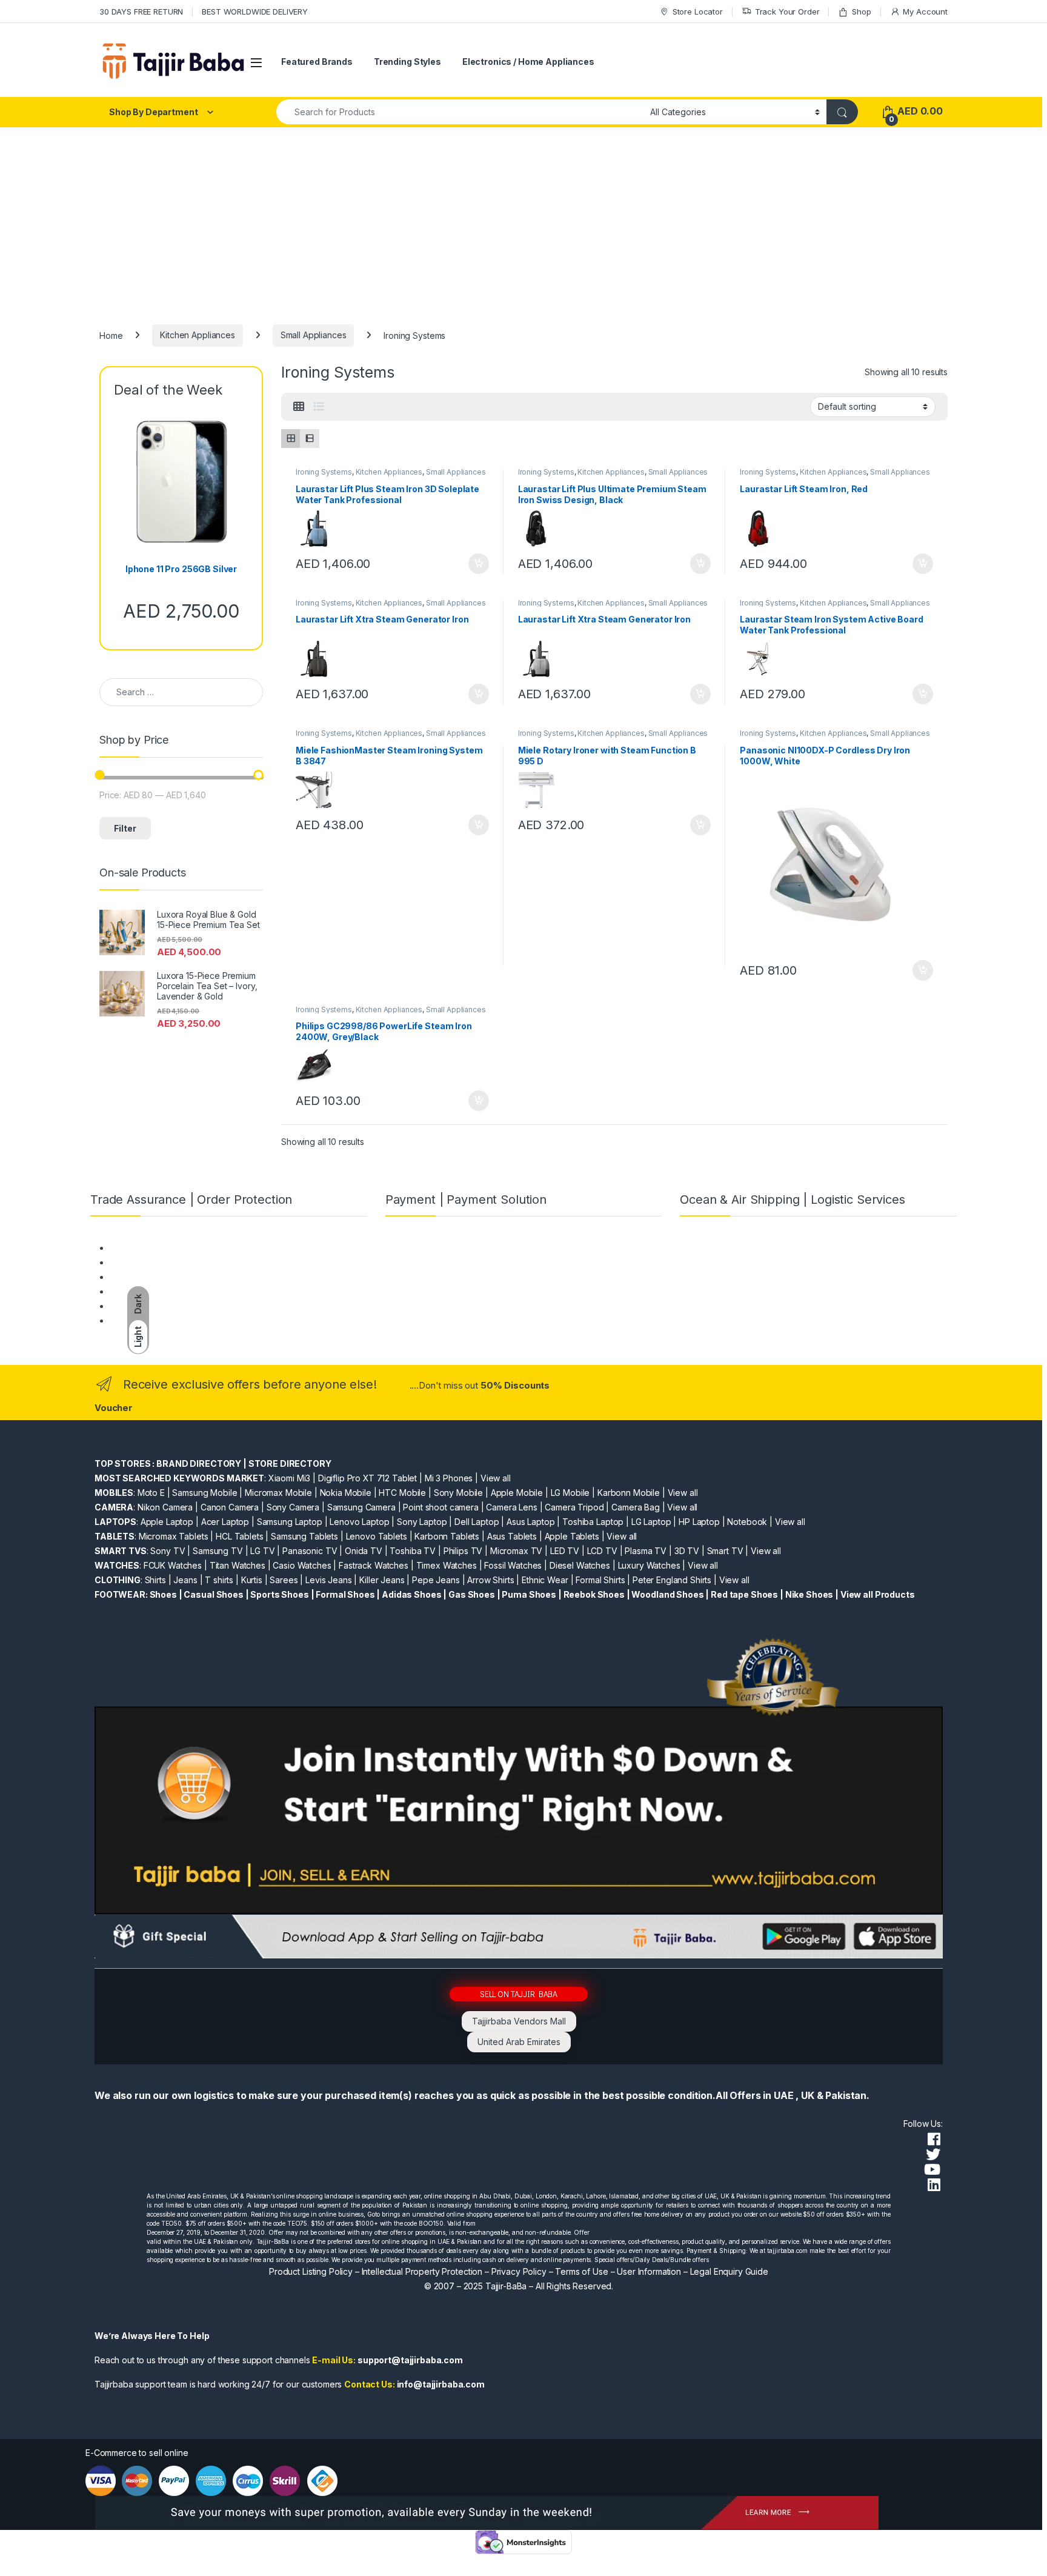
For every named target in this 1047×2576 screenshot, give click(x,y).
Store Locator (698, 12)
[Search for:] (181, 692)
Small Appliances (314, 335)
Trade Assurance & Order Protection (181, 1306)
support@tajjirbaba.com (410, 2360)
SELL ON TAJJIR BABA (519, 1994)
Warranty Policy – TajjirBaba (164, 1291)
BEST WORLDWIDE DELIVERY (255, 12)
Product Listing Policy (311, 2271)
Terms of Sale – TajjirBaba (161, 1277)
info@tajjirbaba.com (441, 2384)
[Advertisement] (523, 218)
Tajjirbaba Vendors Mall (519, 2021)
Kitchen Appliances (197, 335)
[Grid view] (291, 439)
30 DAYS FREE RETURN (141, 12)
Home (111, 335)
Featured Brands (317, 62)
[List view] (309, 439)
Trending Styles (407, 62)
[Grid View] (299, 407)
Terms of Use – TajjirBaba (160, 1262)
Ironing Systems (324, 472)
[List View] (319, 407)
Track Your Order (787, 12)
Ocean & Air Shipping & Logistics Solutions (192, 1320)
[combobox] (460, 112)
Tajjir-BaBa (506, 2286)
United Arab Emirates (519, 2042)
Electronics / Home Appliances (528, 62)
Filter (125, 828)
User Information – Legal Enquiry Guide (693, 2271)
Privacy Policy (519, 2271)
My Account (925, 12)
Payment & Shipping (149, 1248)
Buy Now (479, 564)
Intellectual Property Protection (422, 2271)
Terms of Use (581, 2271)
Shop (861, 12)
